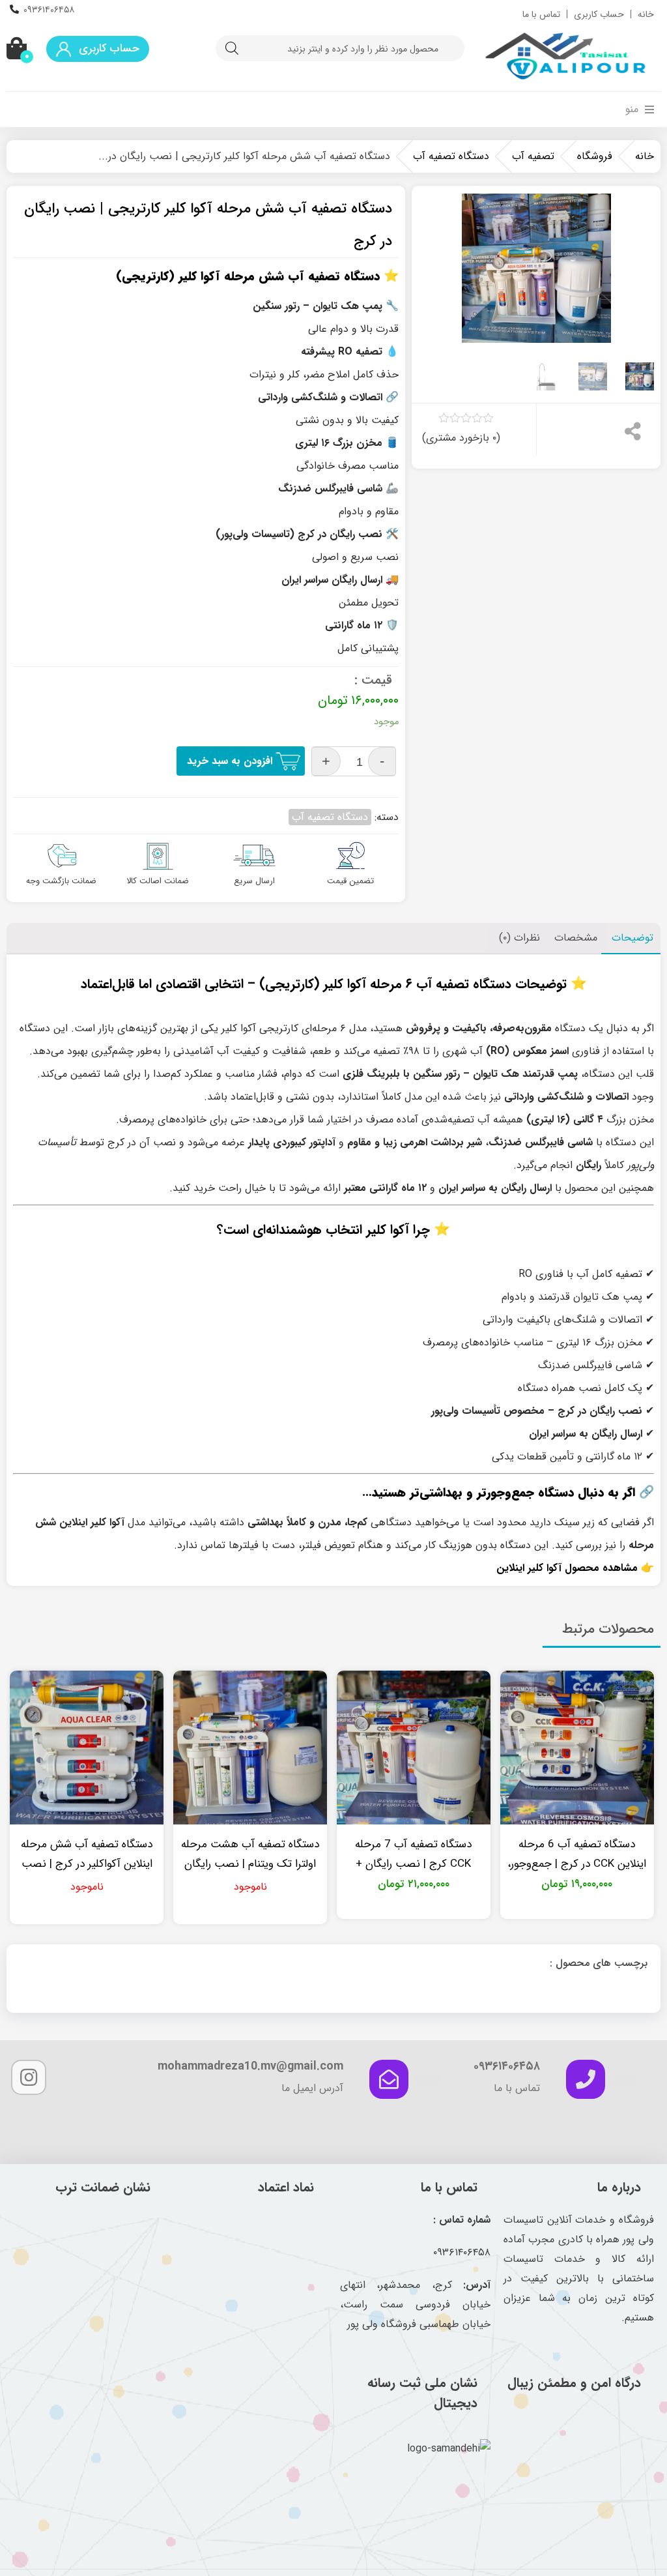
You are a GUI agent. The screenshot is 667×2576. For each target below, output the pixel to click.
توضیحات (632, 938)
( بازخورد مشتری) (461, 438)
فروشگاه (595, 156)
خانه (646, 14)
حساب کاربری (599, 14)
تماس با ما (541, 14)
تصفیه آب (533, 156)
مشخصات (576, 938)
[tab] (632, 939)
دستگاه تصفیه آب (451, 156)
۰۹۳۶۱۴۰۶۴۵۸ (49, 10)
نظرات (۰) (519, 938)
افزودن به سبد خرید (230, 761)
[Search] (232, 48)
